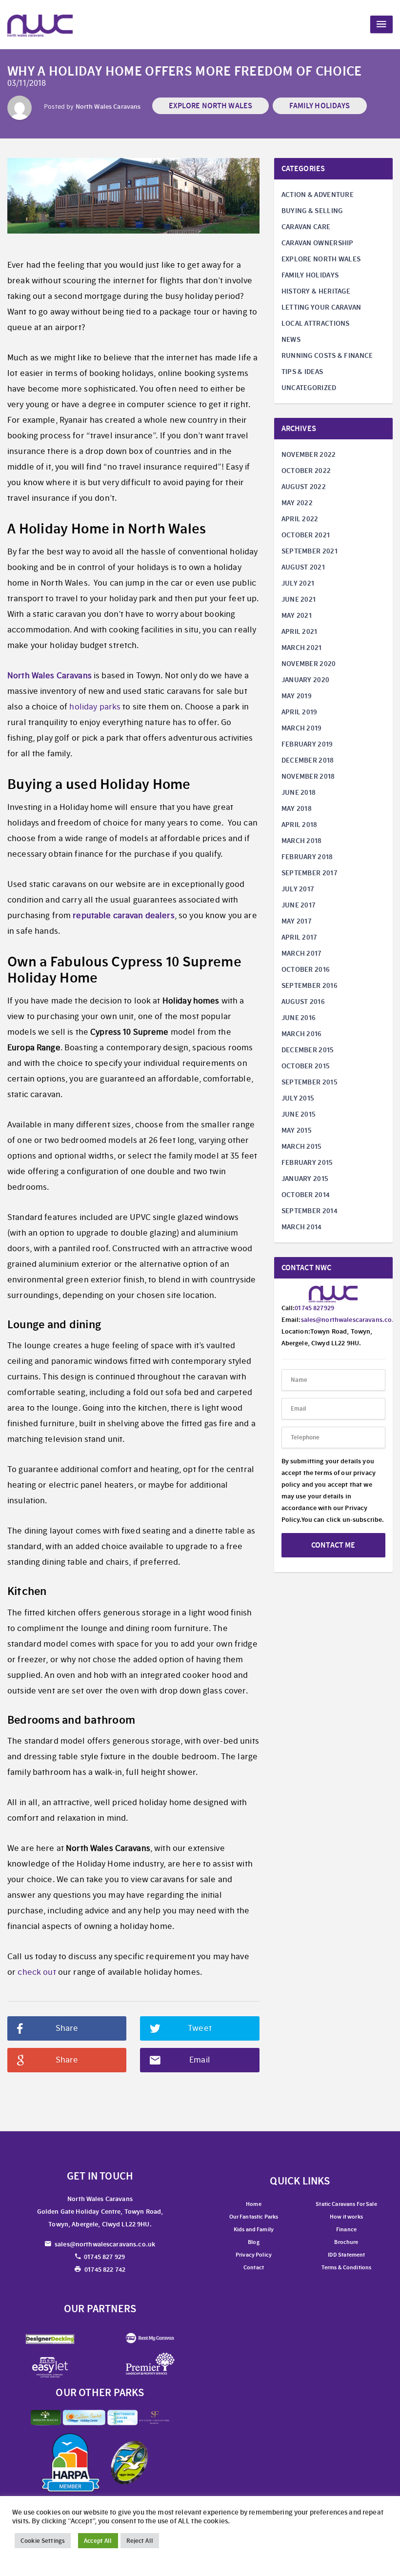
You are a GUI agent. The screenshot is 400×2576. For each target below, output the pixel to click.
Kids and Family (254, 2229)
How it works (346, 2217)
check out (37, 1972)
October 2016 (306, 969)
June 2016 (299, 1018)
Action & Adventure (318, 195)
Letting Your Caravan (321, 307)
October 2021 (306, 535)
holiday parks (95, 707)
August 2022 (304, 487)
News (291, 339)
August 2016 (303, 1002)
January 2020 (306, 680)
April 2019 (300, 712)
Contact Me (333, 1545)
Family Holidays (320, 106)
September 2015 (310, 1082)
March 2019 (302, 728)
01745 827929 (314, 1308)
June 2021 (299, 599)
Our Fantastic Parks (254, 2217)
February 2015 (307, 1162)
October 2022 (306, 471)
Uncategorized (309, 388)
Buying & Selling (312, 211)
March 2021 (302, 648)
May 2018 (297, 808)
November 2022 (309, 454)
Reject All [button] (140, 2541)
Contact (254, 2267)
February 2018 (307, 857)
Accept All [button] (98, 2541)
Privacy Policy (254, 2255)
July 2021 (298, 583)
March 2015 (302, 1146)
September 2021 (310, 551)
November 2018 (308, 776)
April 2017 (300, 937)
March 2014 (302, 1227)
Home (254, 2204)
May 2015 (297, 1130)
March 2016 (302, 1034)
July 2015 (298, 1098)
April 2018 (300, 825)
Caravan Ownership (318, 243)
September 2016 (310, 985)
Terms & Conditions (347, 2267)
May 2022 (297, 503)
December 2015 (308, 1050)
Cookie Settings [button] (43, 2541)
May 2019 (297, 696)
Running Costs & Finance (327, 355)
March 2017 (302, 953)
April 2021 (300, 631)
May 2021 (297, 615)
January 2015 (305, 1179)
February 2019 (307, 744)
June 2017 (299, 905)
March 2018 (302, 841)
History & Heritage (316, 291)
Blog (254, 2242)
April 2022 (300, 519)
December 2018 (308, 760)
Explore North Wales (211, 106)
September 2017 (310, 873)
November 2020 (309, 664)
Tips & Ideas (302, 372)
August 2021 (303, 567)
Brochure (346, 2242)
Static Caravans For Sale (346, 2204)
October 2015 (306, 1066)
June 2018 (299, 792)
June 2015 (299, 1114)
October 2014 (306, 1195)
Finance (346, 2229)
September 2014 (310, 1211)
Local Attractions (316, 323)
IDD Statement (347, 2255)
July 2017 (298, 889)
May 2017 (297, 921)
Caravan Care (306, 227)
